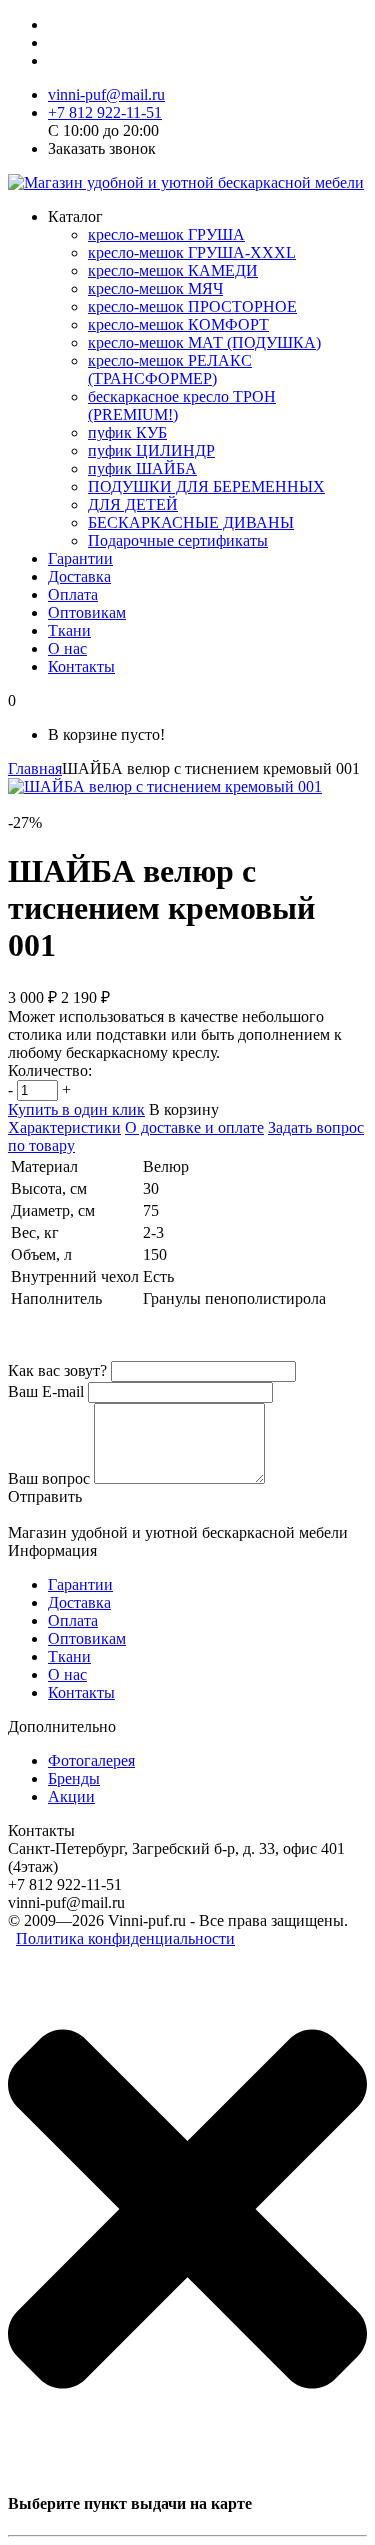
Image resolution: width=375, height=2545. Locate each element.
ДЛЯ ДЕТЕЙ (133, 504)
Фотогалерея (91, 1760)
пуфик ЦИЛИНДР (151, 450)
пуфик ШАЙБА (142, 468)
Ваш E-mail (46, 1391)
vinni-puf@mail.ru (106, 94)
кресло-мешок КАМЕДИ (173, 270)
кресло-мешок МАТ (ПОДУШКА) (204, 342)
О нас (67, 648)
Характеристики (64, 1127)
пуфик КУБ (127, 432)
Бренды (74, 1778)
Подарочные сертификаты (178, 540)
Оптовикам (87, 612)
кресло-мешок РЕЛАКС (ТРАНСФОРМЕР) (170, 369)
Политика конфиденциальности (125, 1938)
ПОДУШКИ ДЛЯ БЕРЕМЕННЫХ (206, 486)
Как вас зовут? (57, 1370)
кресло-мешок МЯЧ (155, 288)
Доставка (79, 576)
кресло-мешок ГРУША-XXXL (192, 252)
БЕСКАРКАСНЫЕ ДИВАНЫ (191, 522)
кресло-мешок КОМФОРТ (178, 324)
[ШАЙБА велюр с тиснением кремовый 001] (165, 786)
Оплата (73, 594)
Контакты (81, 666)
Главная (35, 768)
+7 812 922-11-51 (105, 112)
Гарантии (80, 558)
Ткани (69, 630)
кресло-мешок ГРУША (166, 234)
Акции (71, 1796)
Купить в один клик (76, 1109)
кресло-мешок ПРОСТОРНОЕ (192, 306)
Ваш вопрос (49, 1478)
